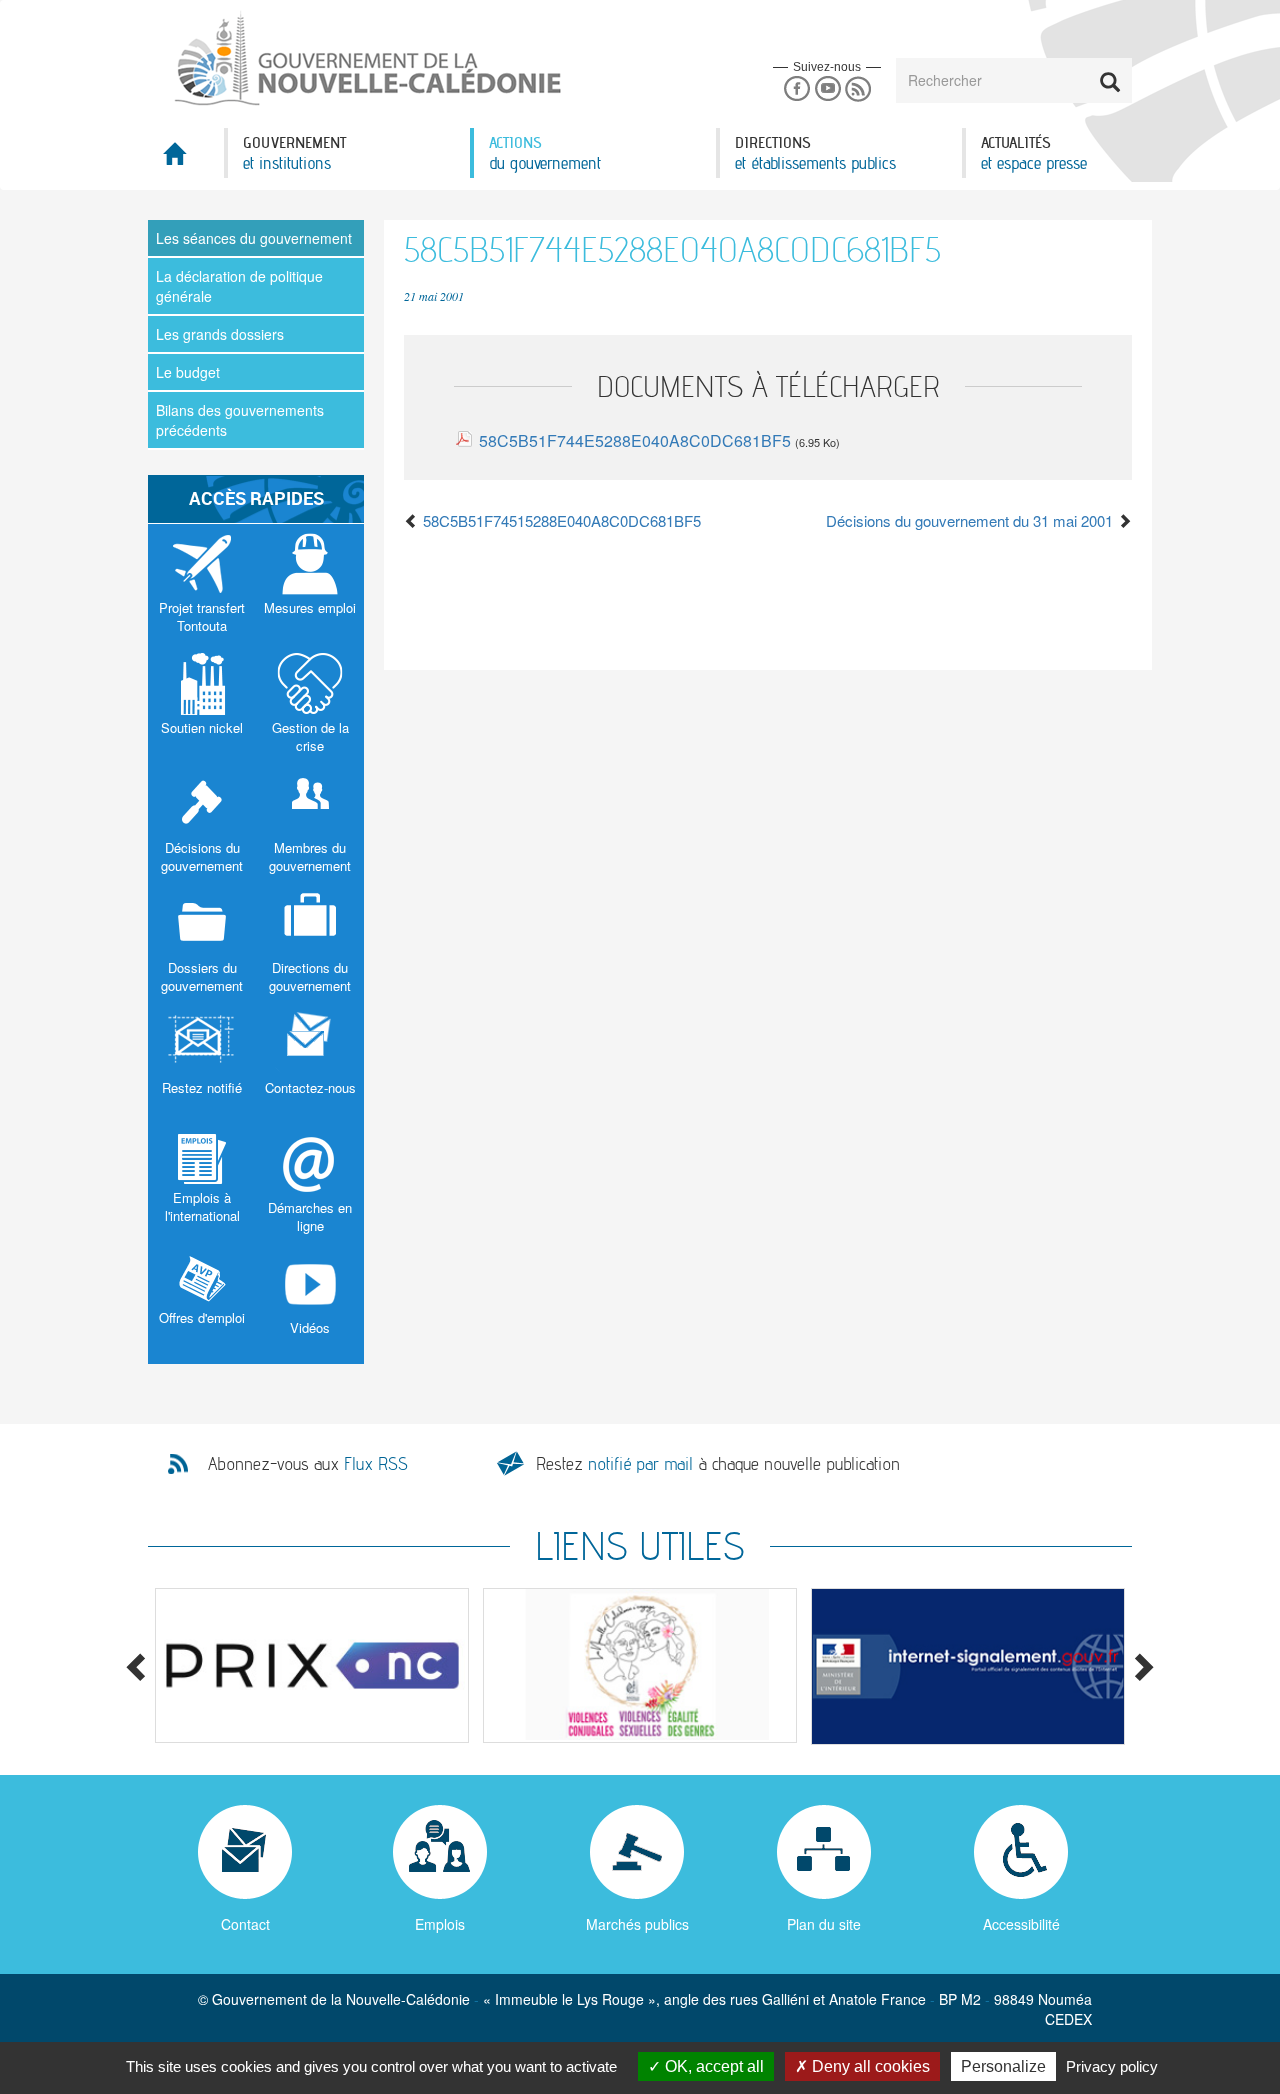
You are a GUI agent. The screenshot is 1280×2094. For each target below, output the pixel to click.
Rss (858, 89)
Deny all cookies (869, 2066)
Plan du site (824, 1924)
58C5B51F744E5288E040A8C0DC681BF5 (635, 440)
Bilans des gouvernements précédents (240, 420)
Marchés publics (637, 1924)
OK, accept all (712, 2066)
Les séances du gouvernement (254, 238)
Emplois (440, 1924)
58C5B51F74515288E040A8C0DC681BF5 (560, 520)
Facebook (796, 89)
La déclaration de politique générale (239, 286)
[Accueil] (366, 59)
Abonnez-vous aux (308, 1464)
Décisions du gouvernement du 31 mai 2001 (971, 520)
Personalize (1003, 2066)
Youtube (827, 89)
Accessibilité (1021, 1924)
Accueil (186, 159)
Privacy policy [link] (1112, 2066)
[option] (312, 1665)
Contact (245, 1924)
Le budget (188, 372)
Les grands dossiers (220, 334)
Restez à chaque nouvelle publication (718, 1463)
